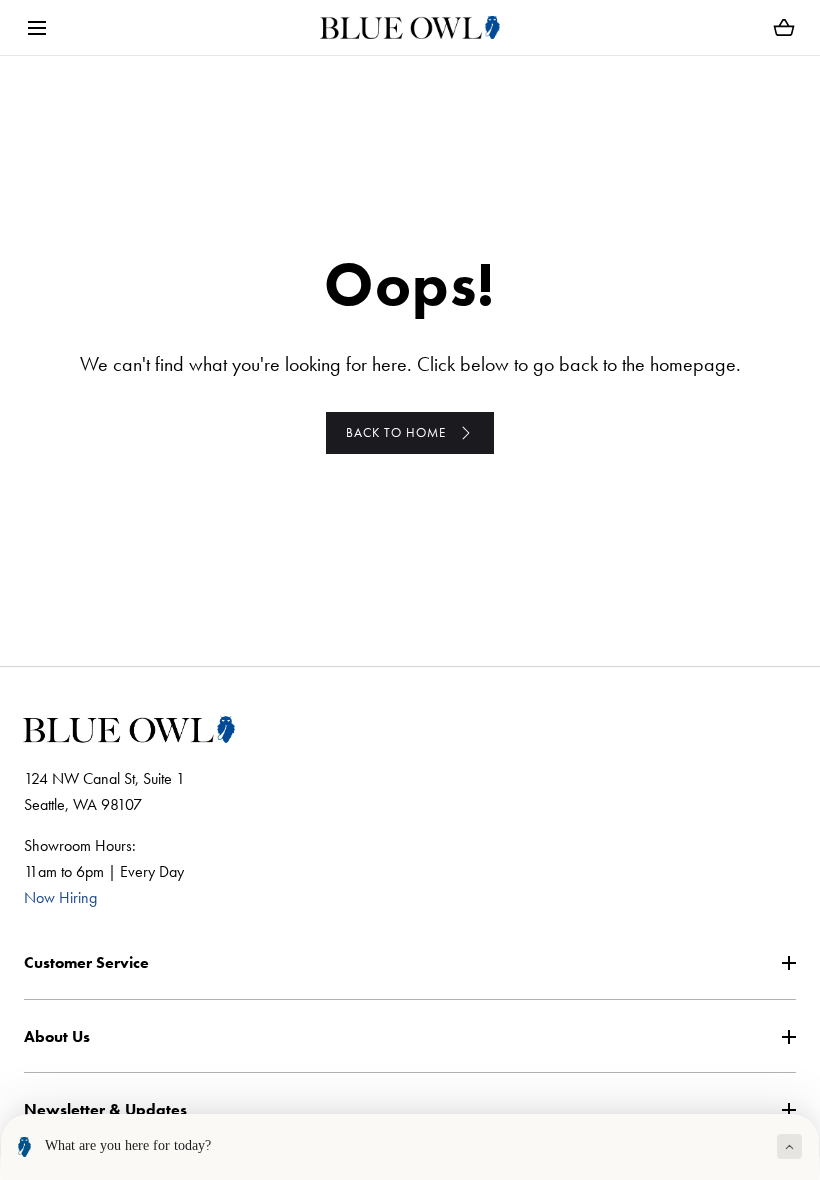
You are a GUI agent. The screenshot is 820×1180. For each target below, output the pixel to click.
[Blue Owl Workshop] (410, 27)
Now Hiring (60, 897)
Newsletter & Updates (105, 1109)
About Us (57, 1036)
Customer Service (86, 962)
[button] (36, 27)
